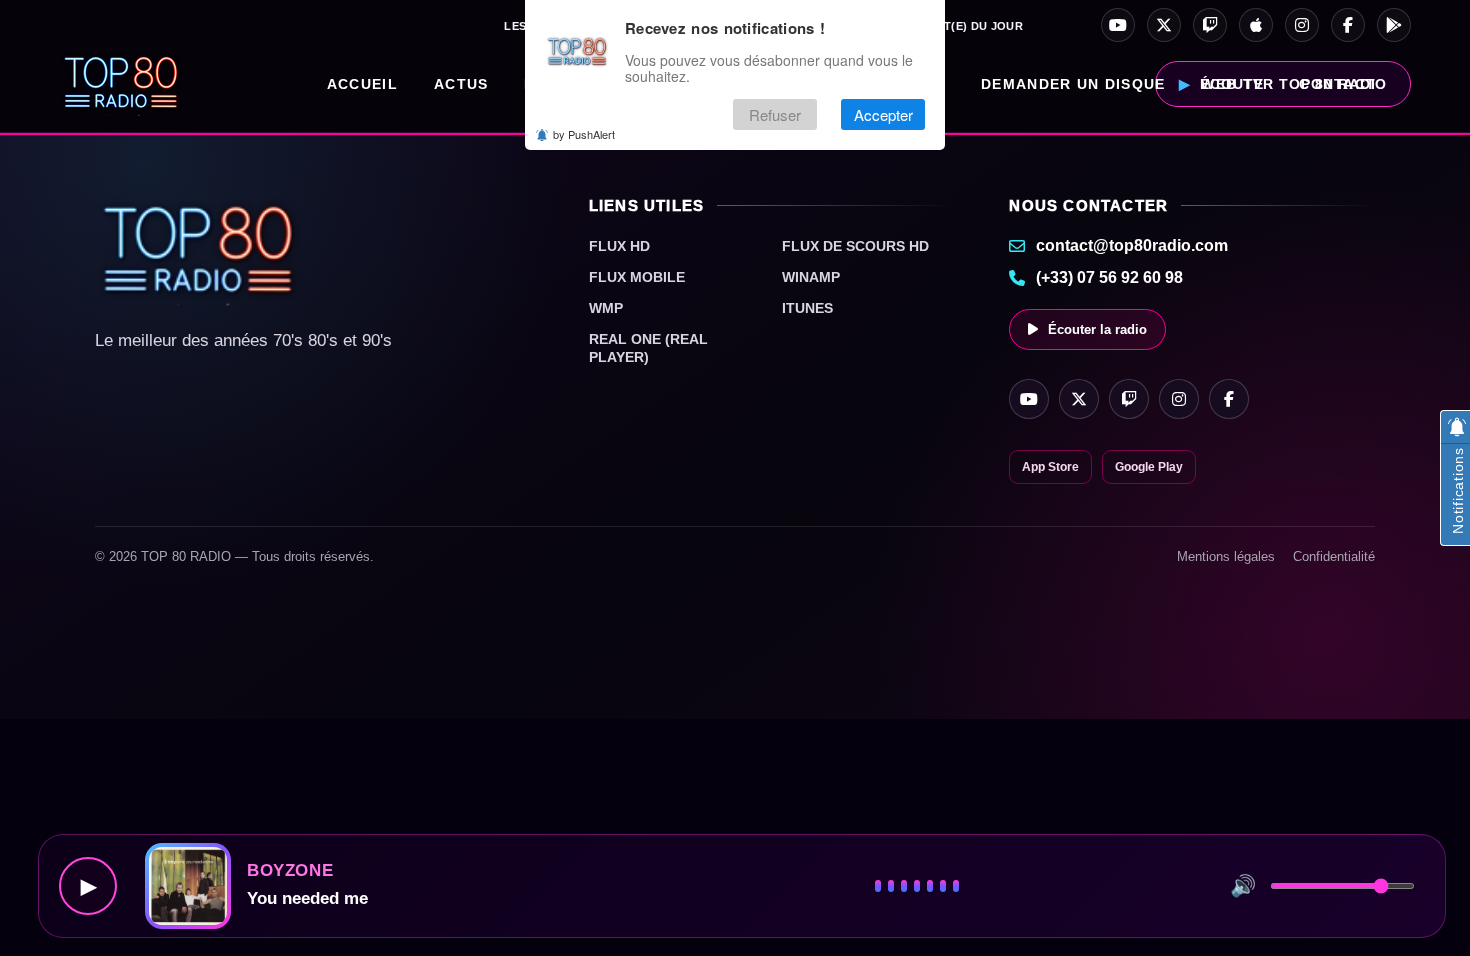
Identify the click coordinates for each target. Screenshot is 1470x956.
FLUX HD (619, 246)
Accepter (883, 114)
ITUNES (807, 308)
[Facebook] (1348, 25)
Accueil (362, 84)
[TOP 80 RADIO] (121, 84)
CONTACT (1337, 84)
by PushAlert (584, 134)
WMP (606, 308)
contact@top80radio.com (1132, 245)
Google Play (1149, 467)
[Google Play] (1394, 25)
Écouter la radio (1097, 329)
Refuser (775, 114)
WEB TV (1232, 84)
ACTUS (461, 84)
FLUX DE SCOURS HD (855, 246)
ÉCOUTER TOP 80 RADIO (1293, 84)
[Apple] (1256, 25)
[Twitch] (1210, 25)
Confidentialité (1334, 556)
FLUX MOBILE (637, 277)
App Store (1050, 467)
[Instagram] (1302, 25)
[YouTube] (1118, 25)
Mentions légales (1226, 556)
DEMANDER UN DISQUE (1073, 84)
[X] (1164, 25)
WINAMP (811, 277)
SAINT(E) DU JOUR (970, 26)
